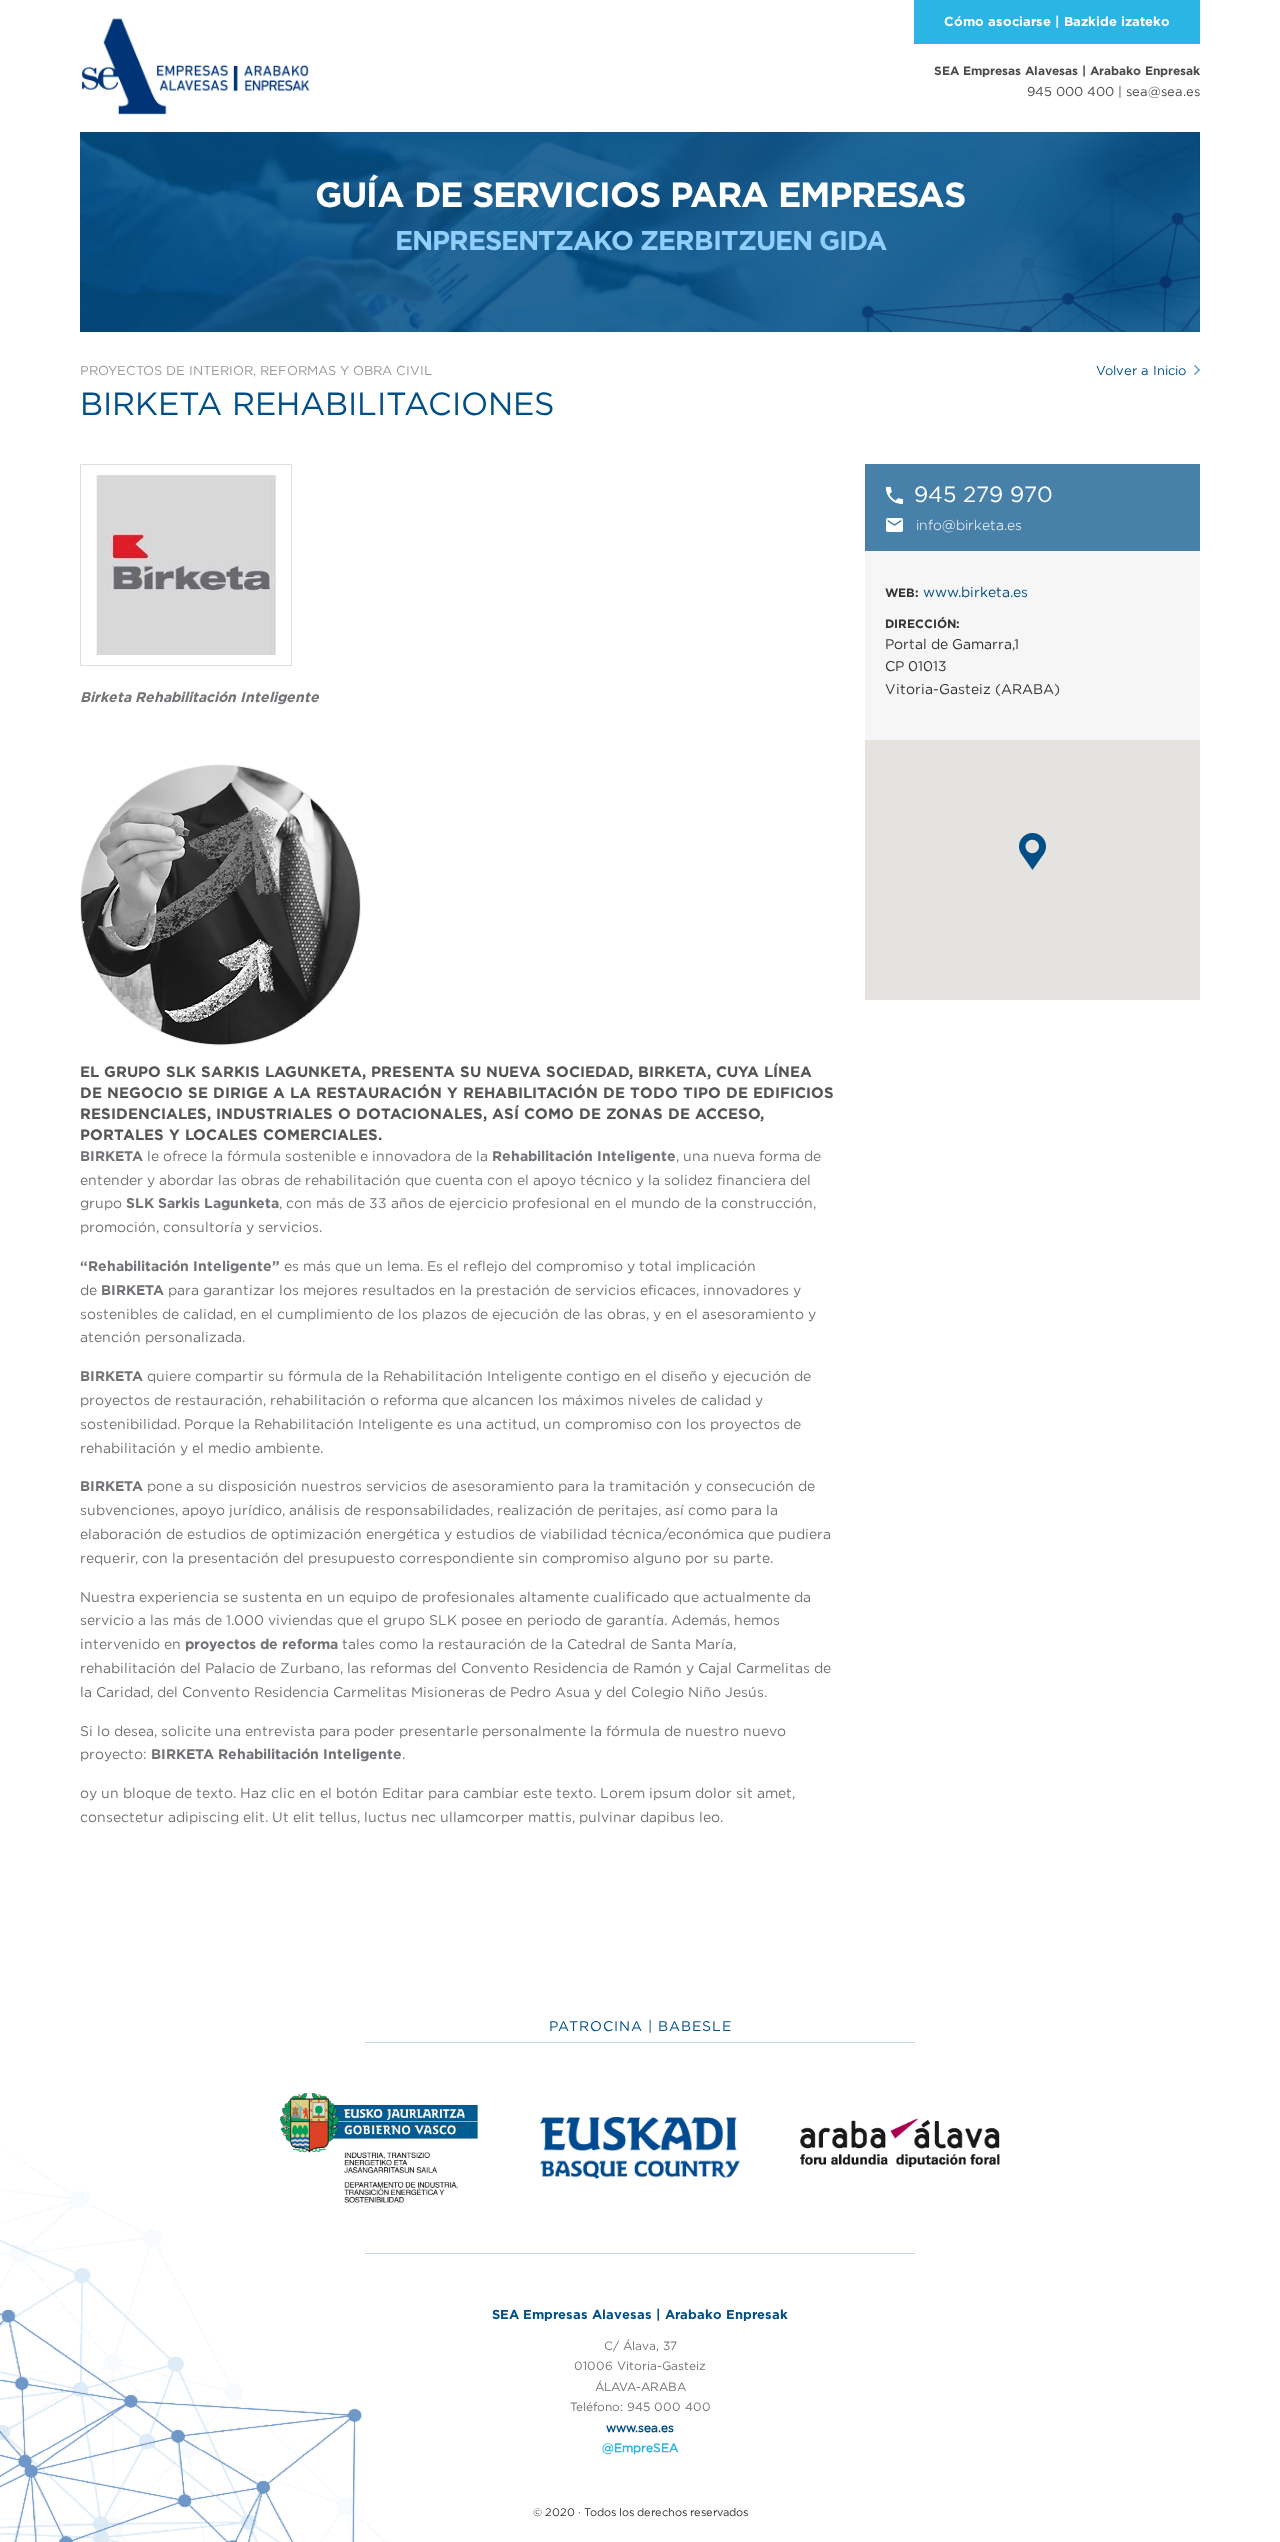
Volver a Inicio (1141, 370)
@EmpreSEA (640, 2447)
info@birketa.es (969, 525)
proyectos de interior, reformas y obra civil (256, 370)
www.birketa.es (975, 592)
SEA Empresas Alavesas (1067, 70)
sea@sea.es (1163, 91)
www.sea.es (640, 2427)
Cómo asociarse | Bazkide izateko (1057, 21)
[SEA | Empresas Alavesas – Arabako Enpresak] (195, 63)
